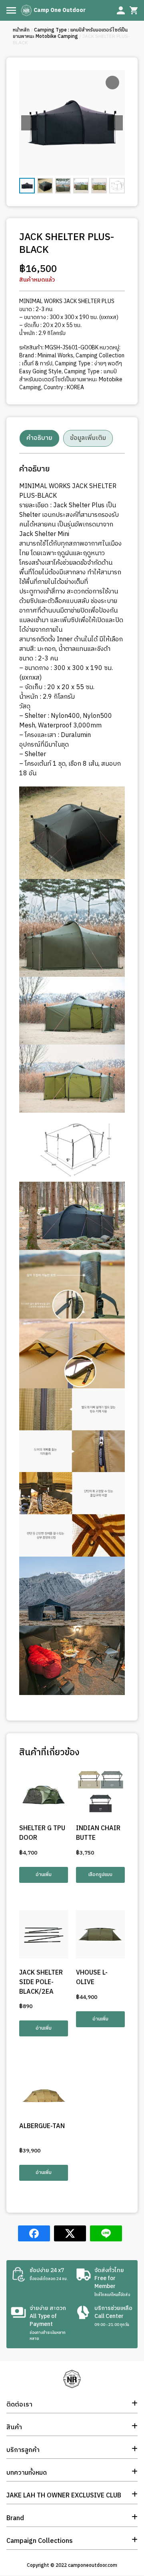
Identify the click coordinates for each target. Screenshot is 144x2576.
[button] (115, 123)
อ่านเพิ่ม (44, 1875)
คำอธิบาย (39, 438)
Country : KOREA (64, 387)
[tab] (39, 438)
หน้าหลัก (21, 30)
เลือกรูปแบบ (100, 1875)
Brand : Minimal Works (46, 356)
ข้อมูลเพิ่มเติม (88, 438)
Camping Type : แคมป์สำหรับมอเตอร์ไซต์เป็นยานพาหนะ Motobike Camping (70, 33)
